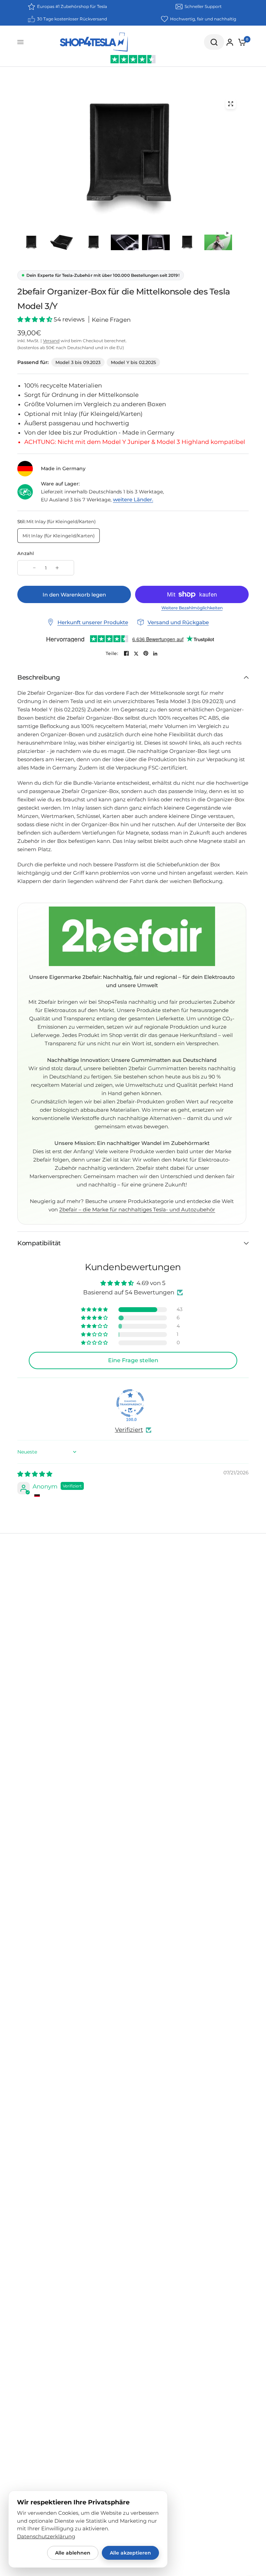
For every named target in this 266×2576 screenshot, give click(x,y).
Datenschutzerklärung (46, 2537)
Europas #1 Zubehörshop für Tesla (72, 6)
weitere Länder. (133, 499)
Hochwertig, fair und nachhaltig (203, 19)
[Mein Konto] (230, 42)
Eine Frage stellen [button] (133, 1360)
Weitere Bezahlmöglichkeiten (192, 608)
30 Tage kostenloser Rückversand (72, 19)
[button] (36, 319)
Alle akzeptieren (130, 2553)
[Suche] (214, 42)
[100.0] (130, 1403)
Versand (51, 341)
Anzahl (26, 553)
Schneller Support (203, 6)
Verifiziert (129, 1430)
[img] (35, 1474)
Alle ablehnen (73, 2553)
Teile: (112, 653)
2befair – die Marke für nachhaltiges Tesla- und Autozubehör (137, 1209)
